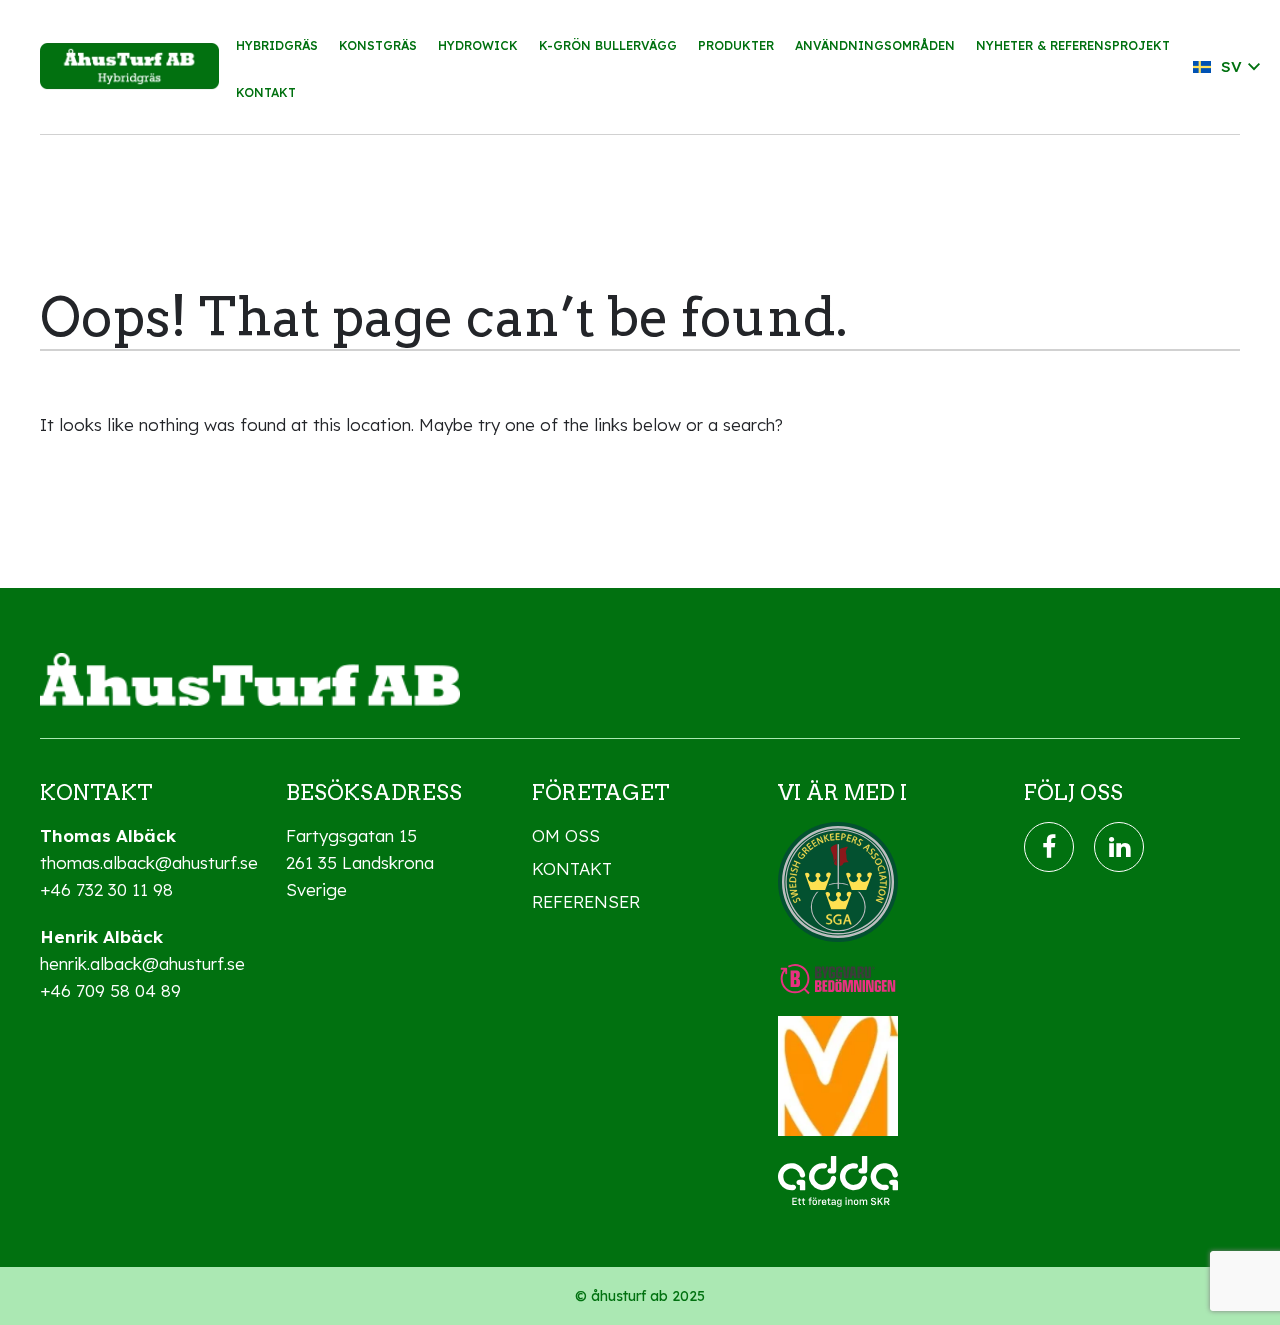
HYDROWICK (478, 45)
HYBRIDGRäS (277, 45)
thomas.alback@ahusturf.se (149, 862)
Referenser (586, 901)
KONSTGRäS (378, 45)
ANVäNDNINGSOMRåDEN (875, 45)
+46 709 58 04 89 (110, 990)
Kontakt (572, 868)
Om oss (566, 835)
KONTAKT (266, 92)
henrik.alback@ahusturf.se (142, 963)
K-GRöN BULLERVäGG (608, 45)
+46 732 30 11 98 (106, 889)
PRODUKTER (736, 45)
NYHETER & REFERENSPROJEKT (1073, 45)
